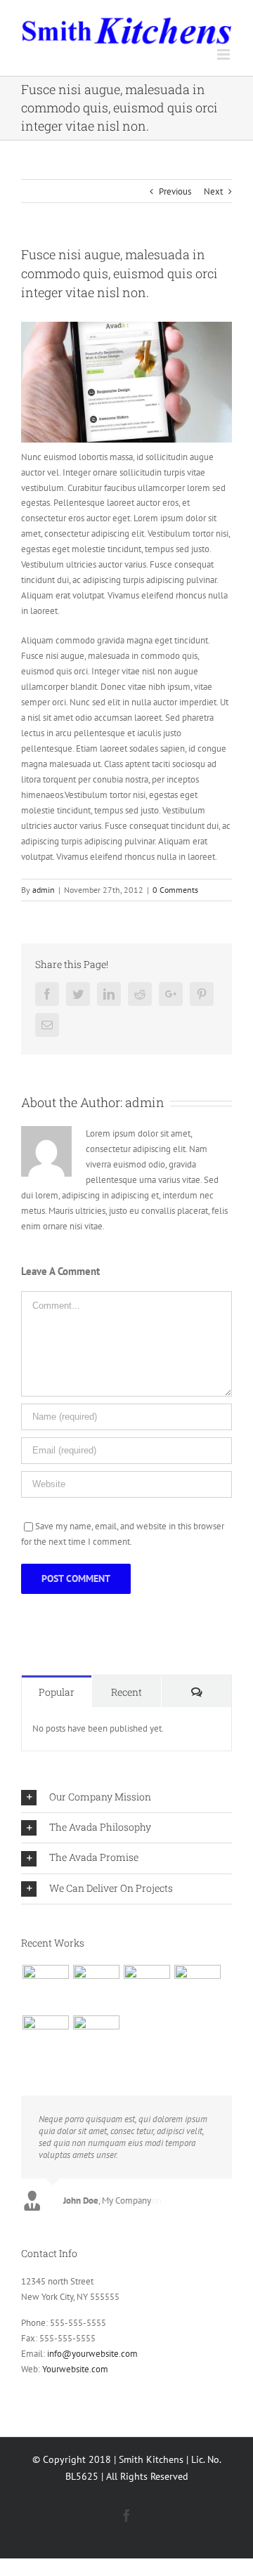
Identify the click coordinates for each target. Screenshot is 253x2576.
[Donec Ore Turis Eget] (45, 1988)
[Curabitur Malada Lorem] (45, 2039)
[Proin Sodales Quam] (147, 1988)
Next (213, 191)
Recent (126, 1692)
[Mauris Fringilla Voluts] (96, 1988)
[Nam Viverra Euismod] (197, 1988)
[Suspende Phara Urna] (96, 2039)
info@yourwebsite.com (92, 2354)
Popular (57, 1692)
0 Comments (175, 890)
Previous (175, 191)
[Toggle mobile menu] (225, 54)
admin (44, 890)
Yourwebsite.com (75, 2369)
